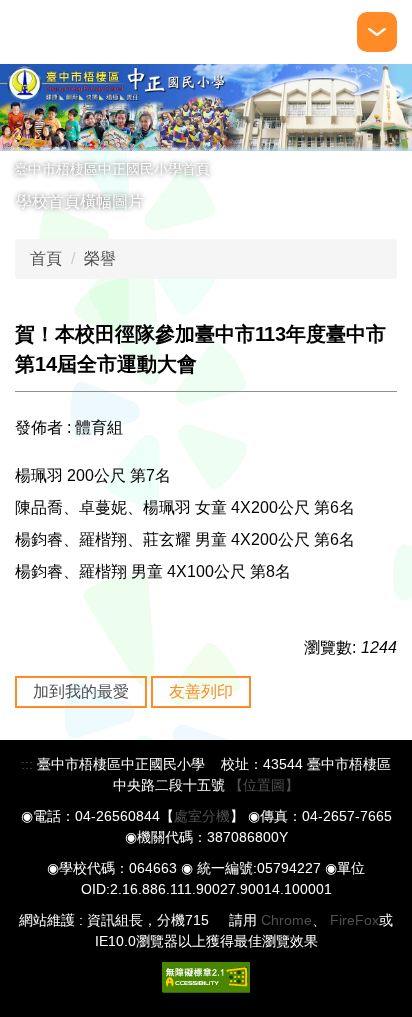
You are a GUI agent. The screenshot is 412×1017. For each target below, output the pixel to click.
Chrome (286, 920)
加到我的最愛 (81, 691)
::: (27, 764)
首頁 (46, 258)
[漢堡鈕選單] (377, 32)
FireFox (352, 920)
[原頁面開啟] (206, 107)
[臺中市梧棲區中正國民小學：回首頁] (28, 32)
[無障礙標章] (206, 976)
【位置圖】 (264, 785)
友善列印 (201, 691)
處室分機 (202, 816)
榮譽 (100, 258)
